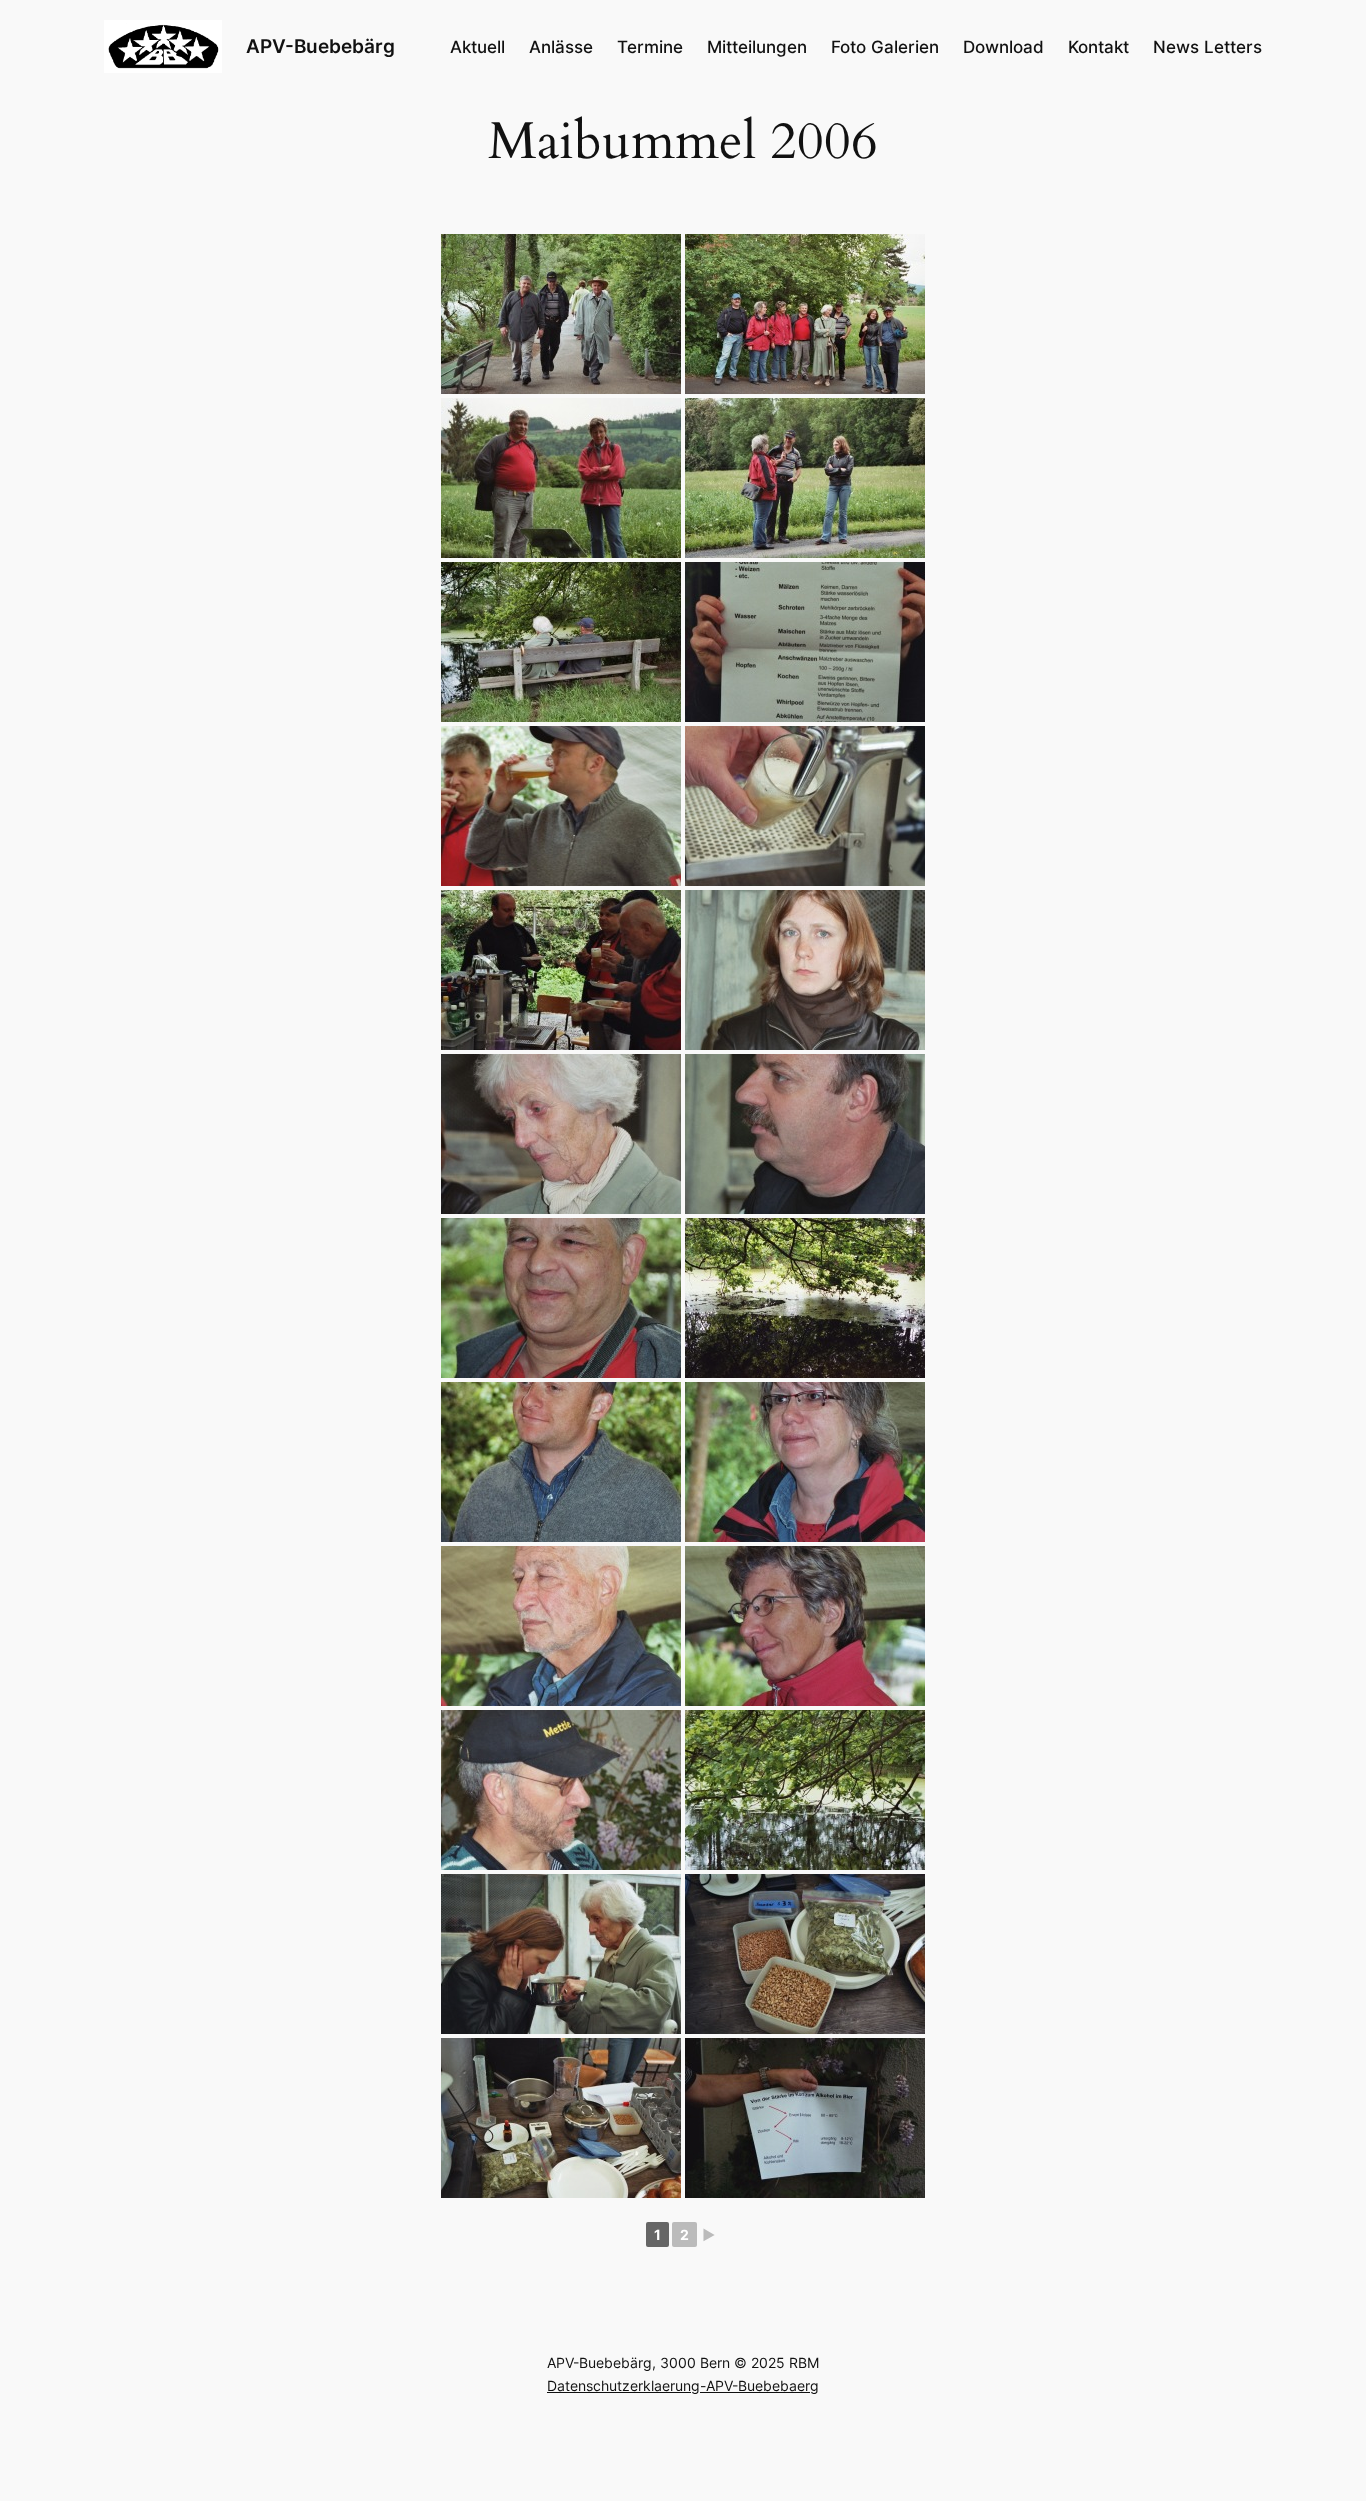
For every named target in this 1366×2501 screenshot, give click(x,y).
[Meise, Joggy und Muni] (561, 314)
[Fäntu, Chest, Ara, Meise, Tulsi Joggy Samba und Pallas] (805, 314)
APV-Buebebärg (320, 46)
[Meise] (561, 1298)
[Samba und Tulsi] (561, 1954)
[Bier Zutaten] (805, 642)
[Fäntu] (805, 1134)
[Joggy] (561, 1790)
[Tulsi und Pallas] (561, 642)
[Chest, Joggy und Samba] (805, 478)
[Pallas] (561, 1462)
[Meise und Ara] (561, 478)
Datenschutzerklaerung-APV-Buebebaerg (683, 2385)
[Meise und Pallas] (561, 806)
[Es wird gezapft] (805, 806)
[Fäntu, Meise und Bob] (561, 970)
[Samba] (805, 970)
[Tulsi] (561, 1134)
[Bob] (561, 1626)
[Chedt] (805, 1462)
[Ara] (805, 1626)
